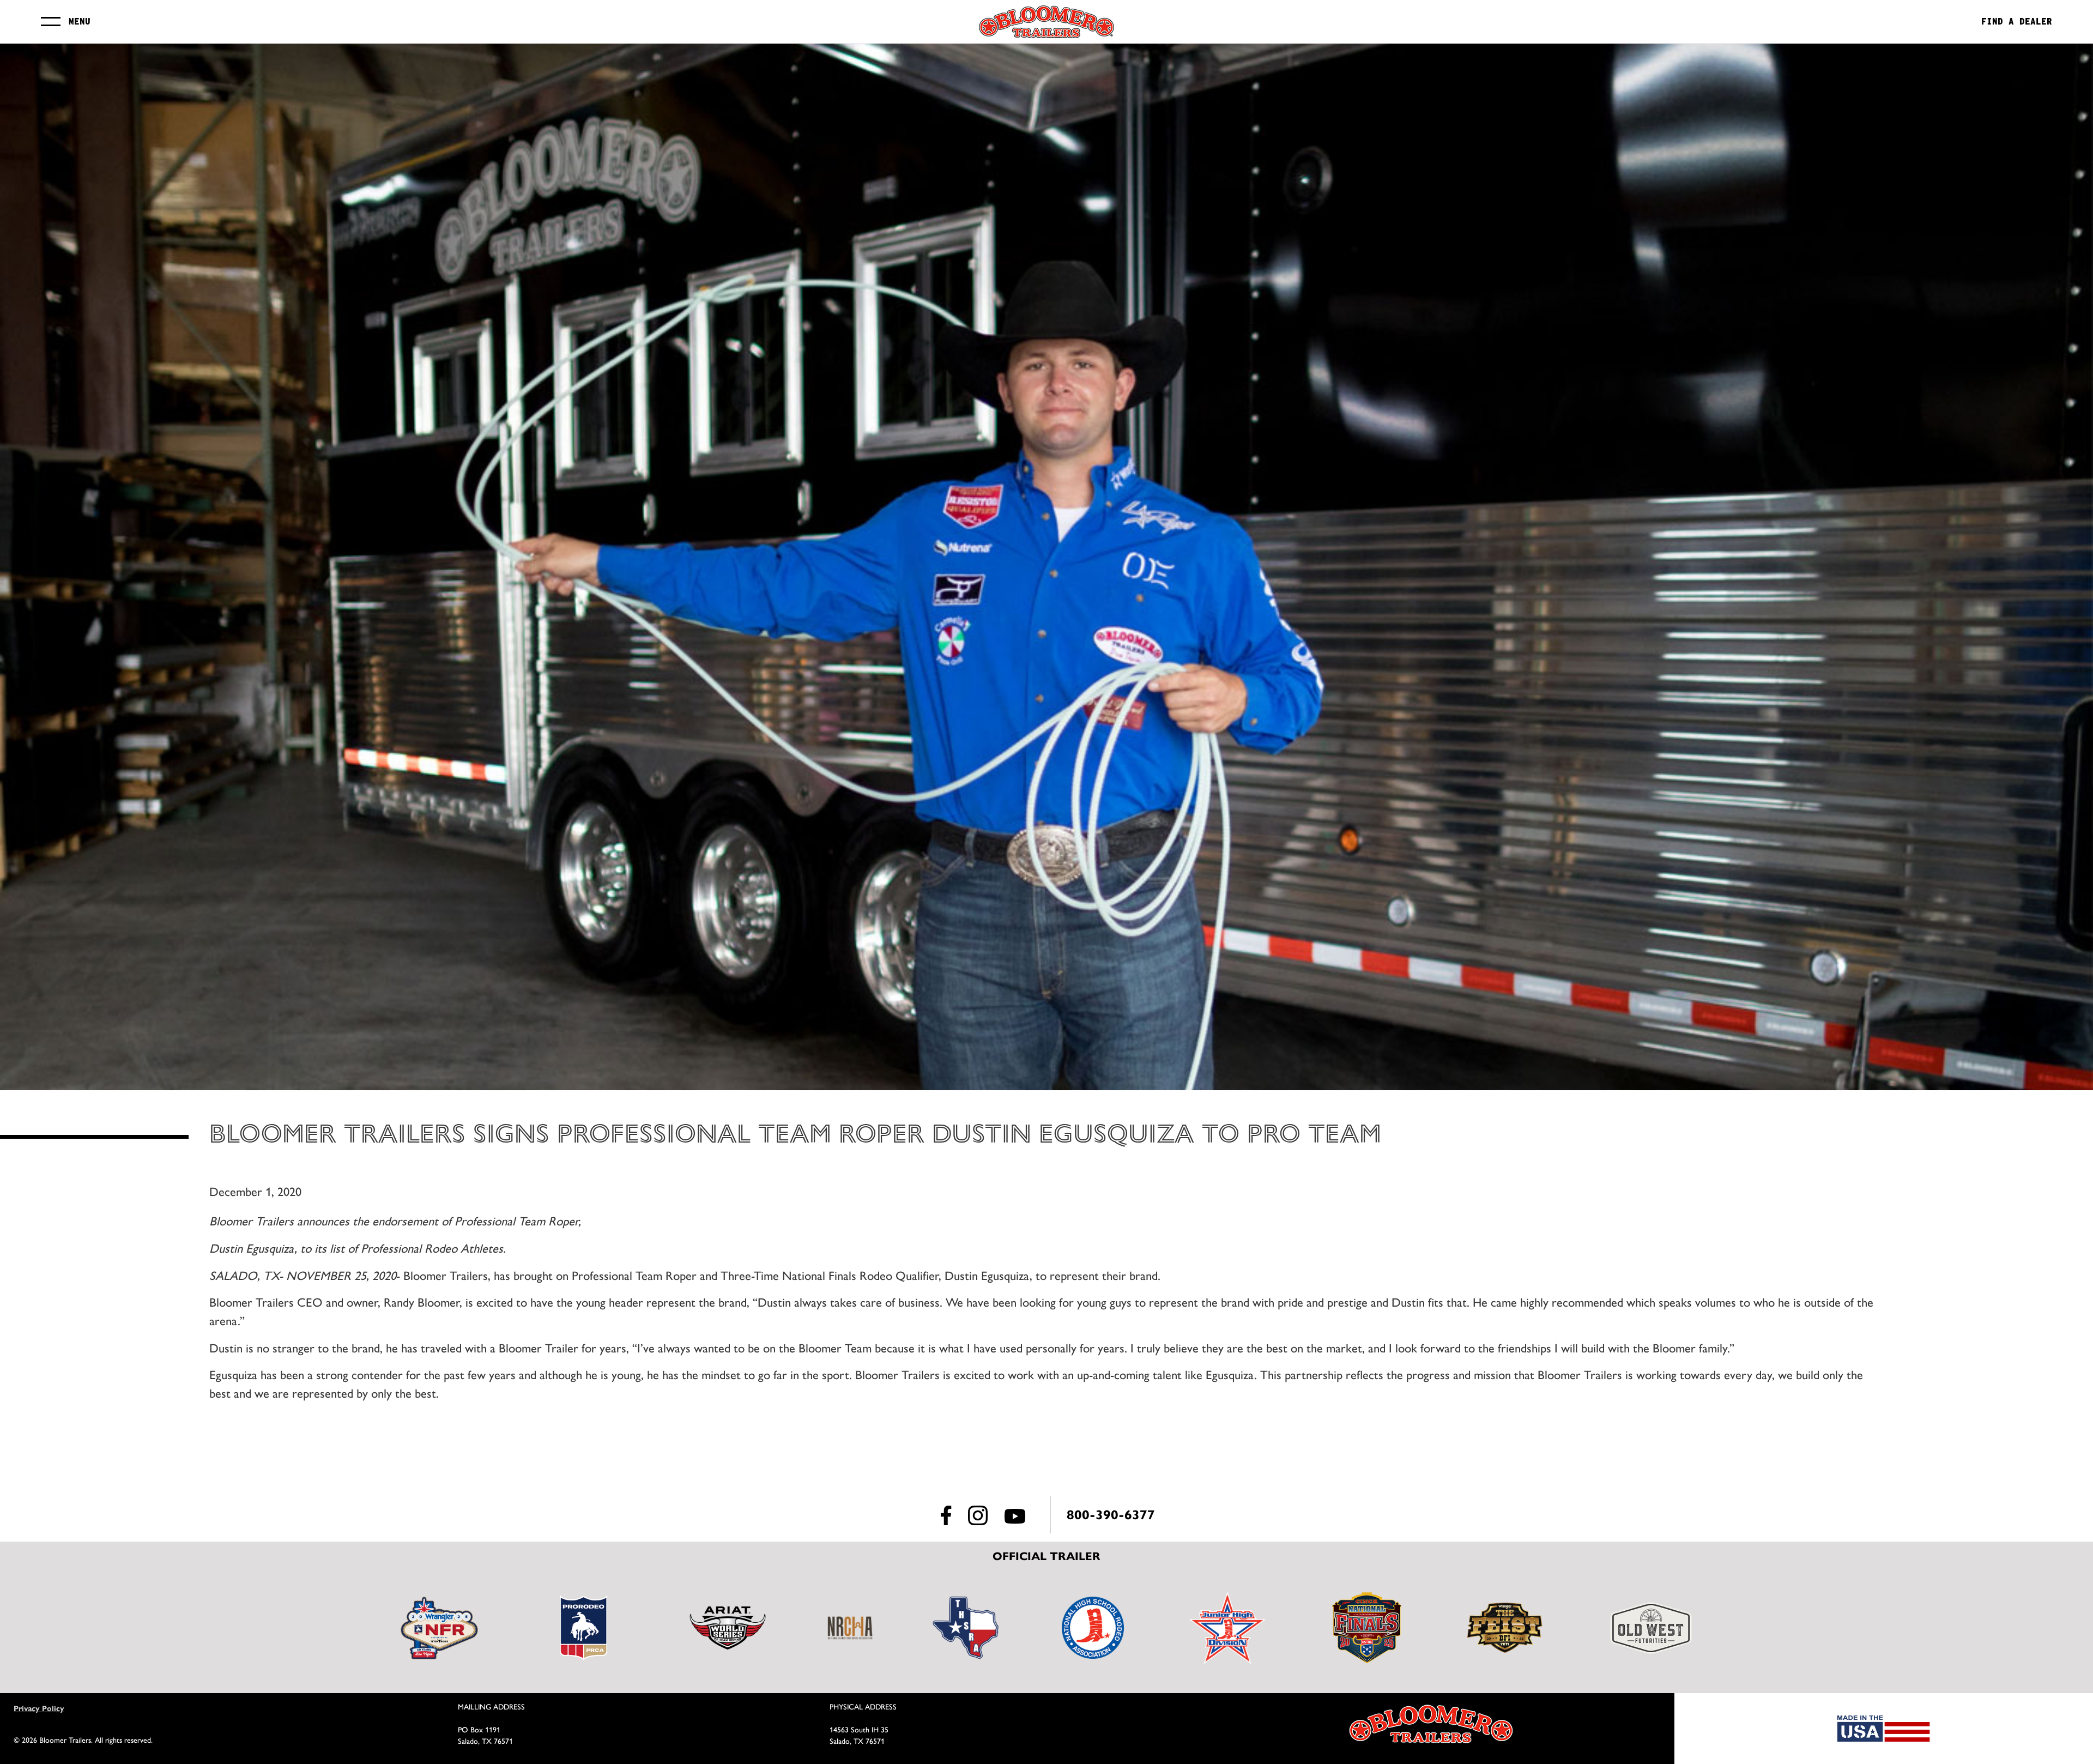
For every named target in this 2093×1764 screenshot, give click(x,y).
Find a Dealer (2017, 22)
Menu (80, 22)
